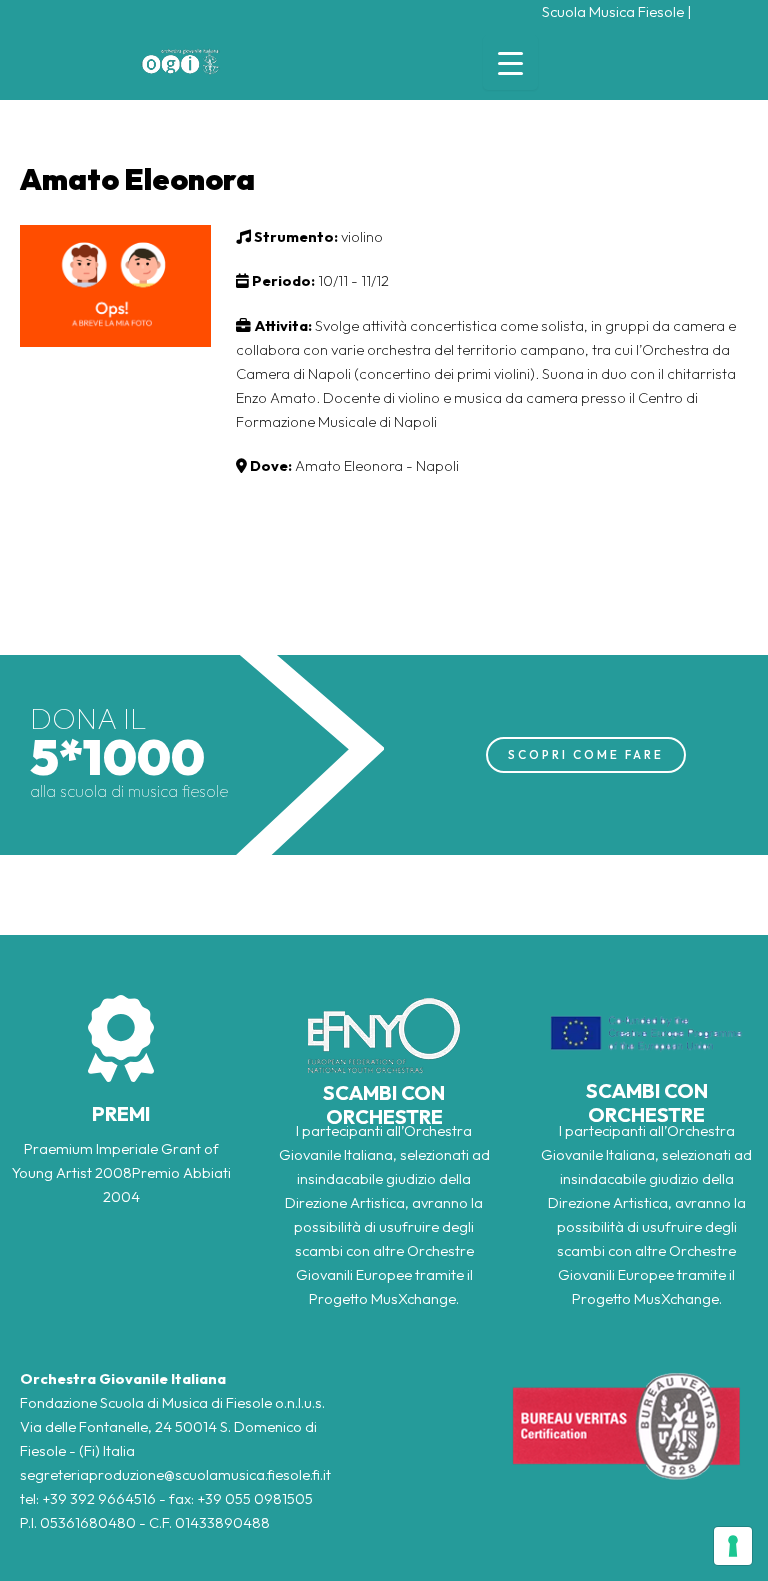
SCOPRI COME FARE (586, 754)
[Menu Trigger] (510, 62)
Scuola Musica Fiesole (613, 11)
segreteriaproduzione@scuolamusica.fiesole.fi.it (175, 1474)
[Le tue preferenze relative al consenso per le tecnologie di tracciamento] (733, 1546)
